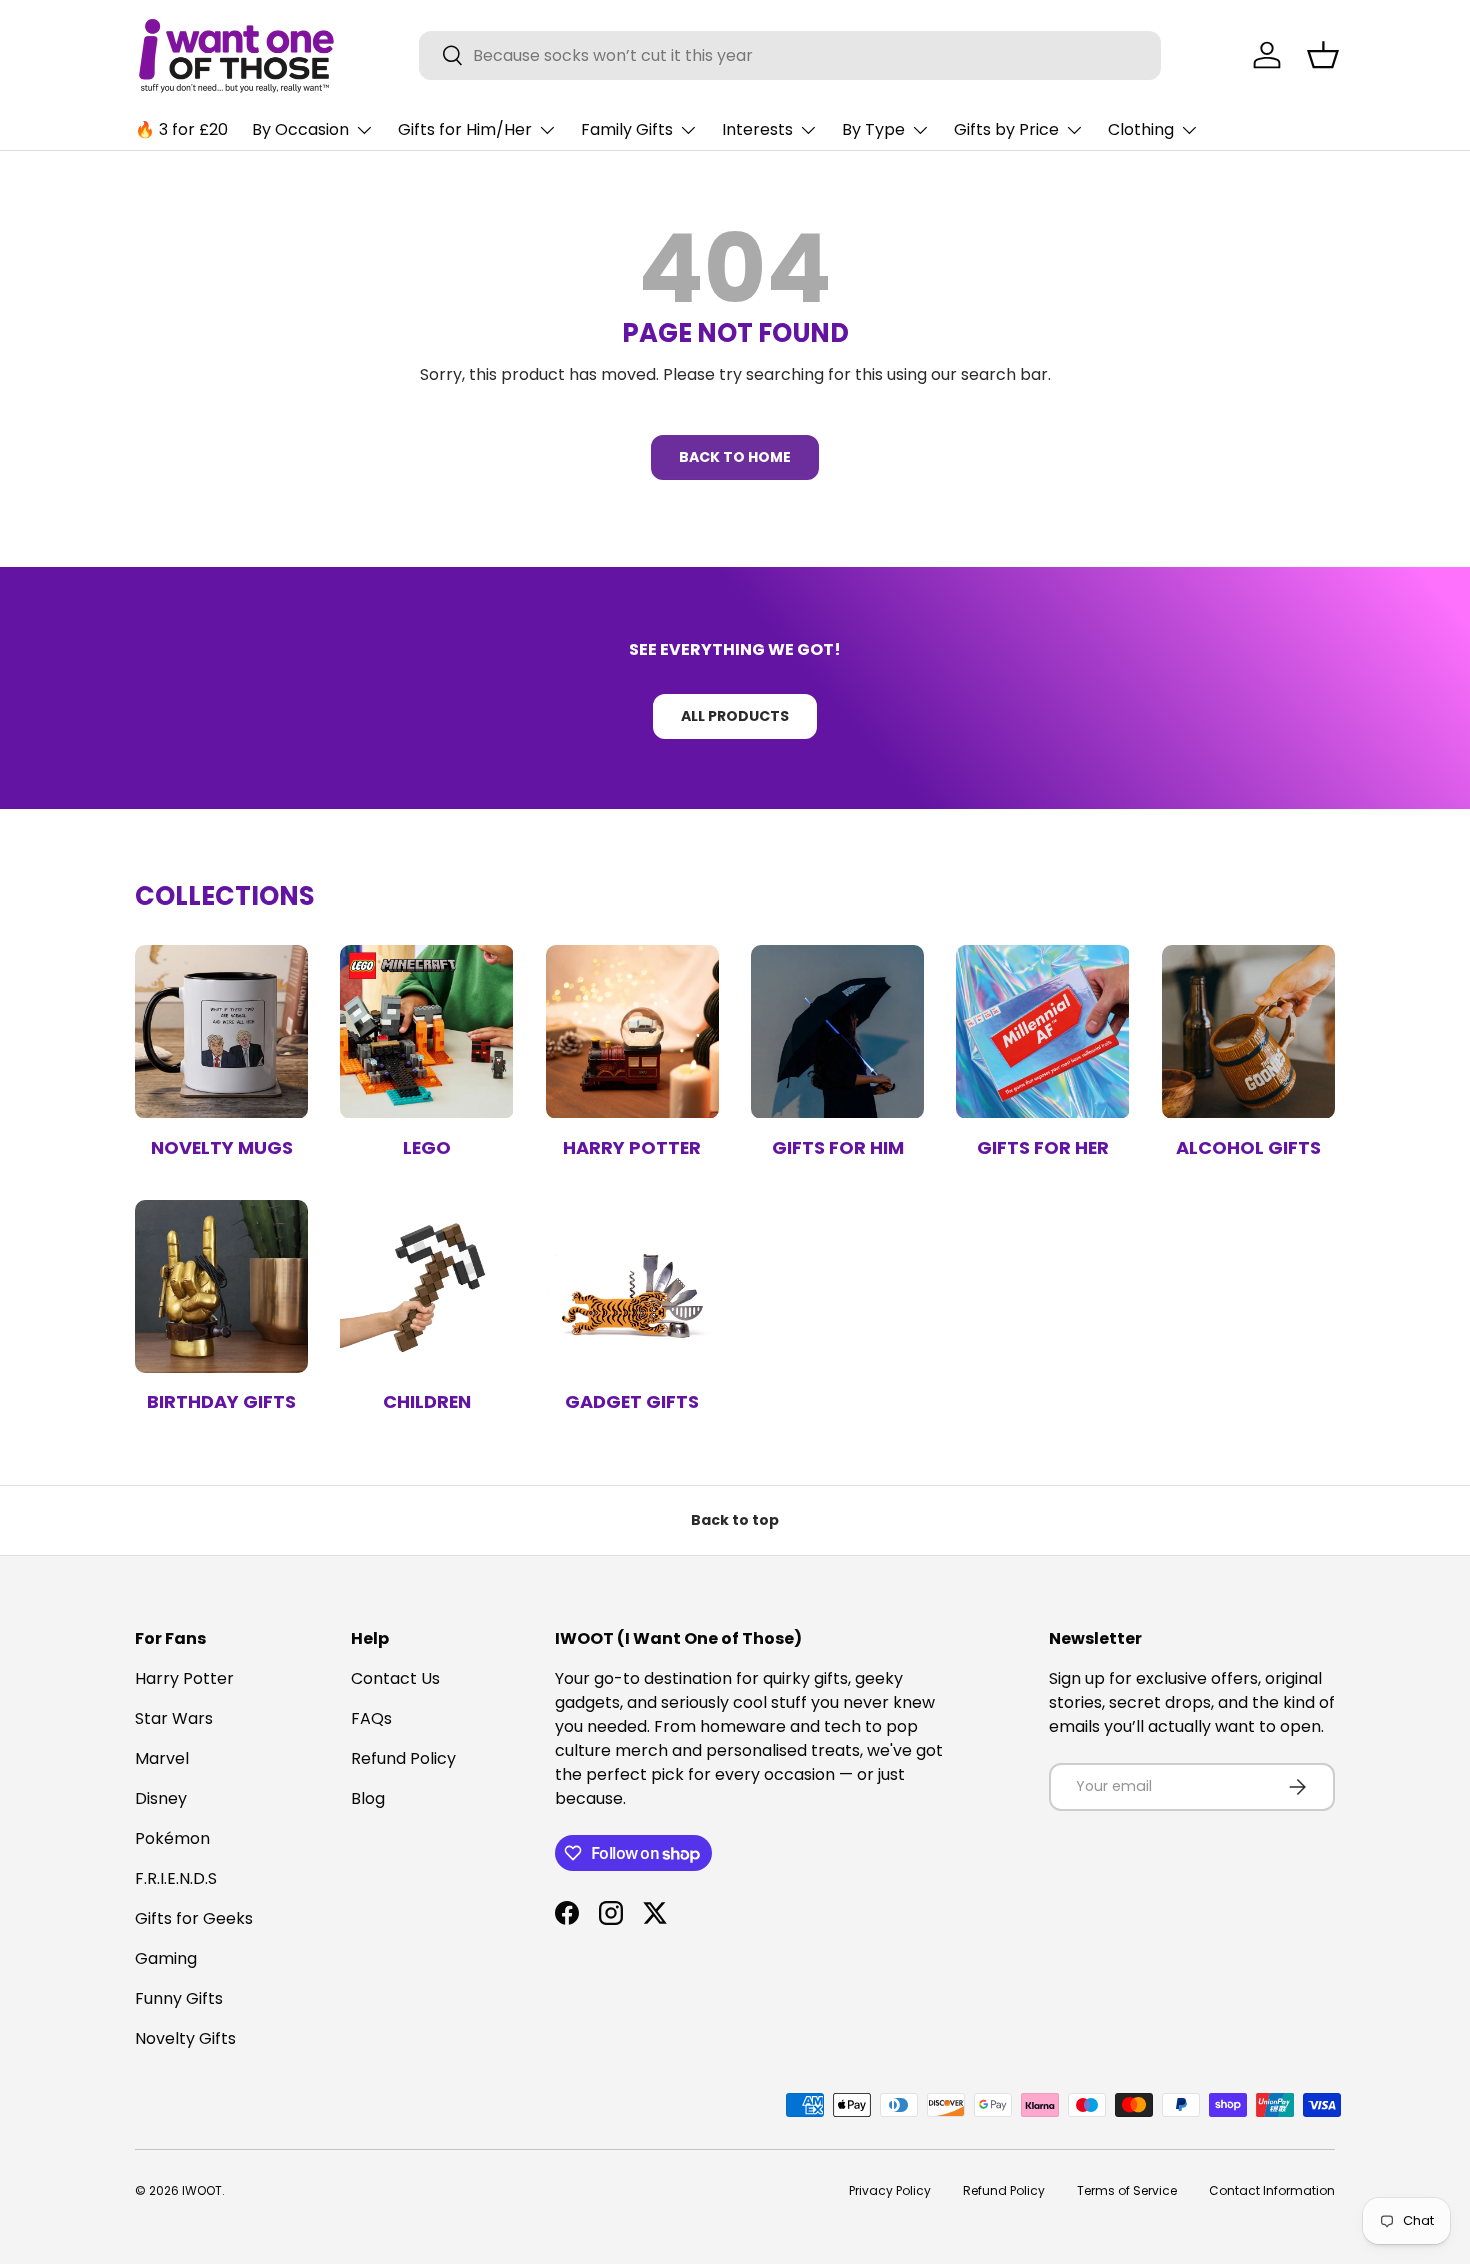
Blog (368, 1798)
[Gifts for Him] (837, 1031)
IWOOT (202, 2190)
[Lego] (426, 1031)
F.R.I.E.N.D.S (176, 1878)
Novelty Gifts (185, 2038)
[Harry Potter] (632, 1031)
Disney (161, 1798)
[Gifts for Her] (1042, 1031)
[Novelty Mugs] (221, 1031)
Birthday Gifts (221, 1401)
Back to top (735, 1520)
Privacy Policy (890, 2190)
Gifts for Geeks (194, 1918)
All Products (735, 716)
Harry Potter (632, 1147)
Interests (757, 129)
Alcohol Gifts (1248, 1147)
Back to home (735, 457)
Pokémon (172, 1838)
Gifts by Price (1006, 129)
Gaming (166, 1958)
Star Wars (174, 1718)
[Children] (426, 1286)
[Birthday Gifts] (221, 1286)
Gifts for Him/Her (465, 129)
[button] (1323, 55)
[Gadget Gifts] (632, 1286)
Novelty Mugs (222, 1147)
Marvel (162, 1758)
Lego (427, 1147)
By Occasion (300, 129)
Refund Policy (403, 1758)
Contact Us (395, 1678)
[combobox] (790, 55)
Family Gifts (627, 129)
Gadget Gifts (632, 1401)
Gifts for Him (838, 1147)
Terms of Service (1127, 2190)
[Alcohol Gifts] (1248, 1031)
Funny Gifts (179, 1998)
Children (427, 1401)
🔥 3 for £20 (181, 129)
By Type (873, 129)
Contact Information (1272, 2190)
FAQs (371, 1718)
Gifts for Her (1043, 1147)
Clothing (1141, 129)
